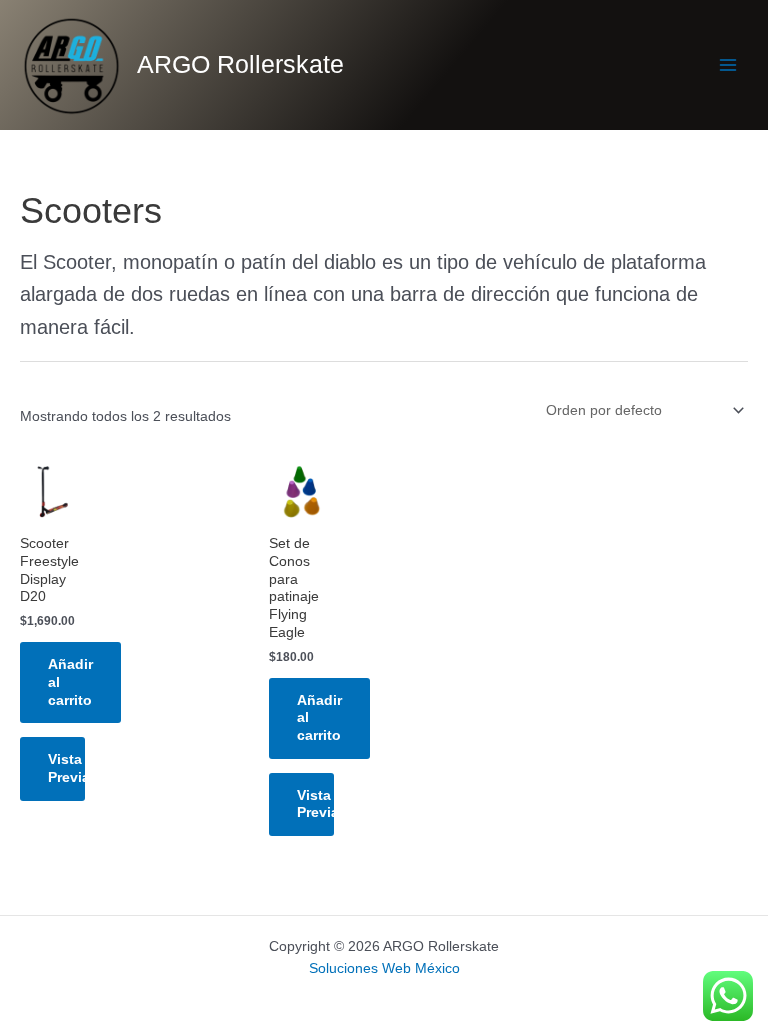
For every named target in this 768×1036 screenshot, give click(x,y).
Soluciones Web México (384, 968)
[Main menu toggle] (728, 65)
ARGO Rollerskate (240, 64)
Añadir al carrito (70, 682)
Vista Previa (66, 768)
